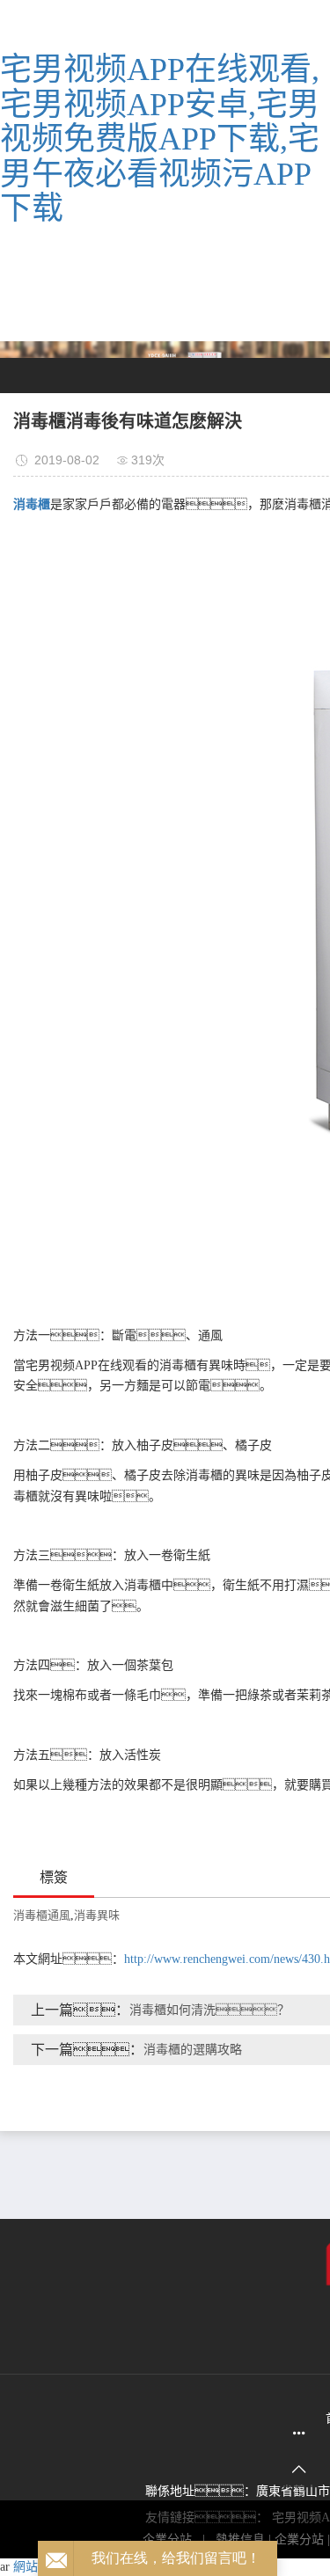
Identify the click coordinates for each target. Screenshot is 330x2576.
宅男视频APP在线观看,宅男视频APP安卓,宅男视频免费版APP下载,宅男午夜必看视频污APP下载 (160, 139)
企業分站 (299, 2540)
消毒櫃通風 (42, 1915)
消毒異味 (97, 1915)
